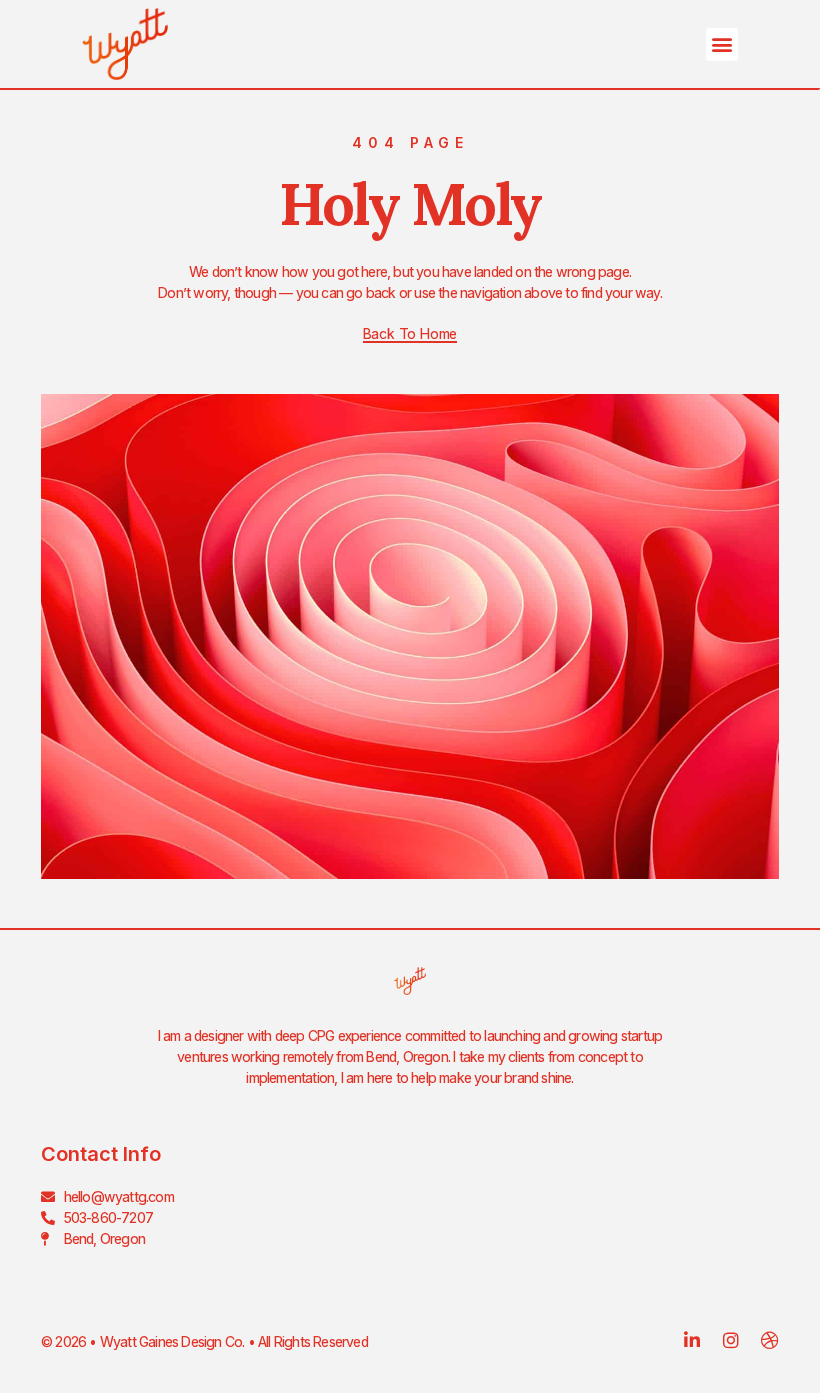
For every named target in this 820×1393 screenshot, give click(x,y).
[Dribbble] (770, 1340)
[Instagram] (731, 1340)
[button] (722, 44)
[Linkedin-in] (692, 1340)
